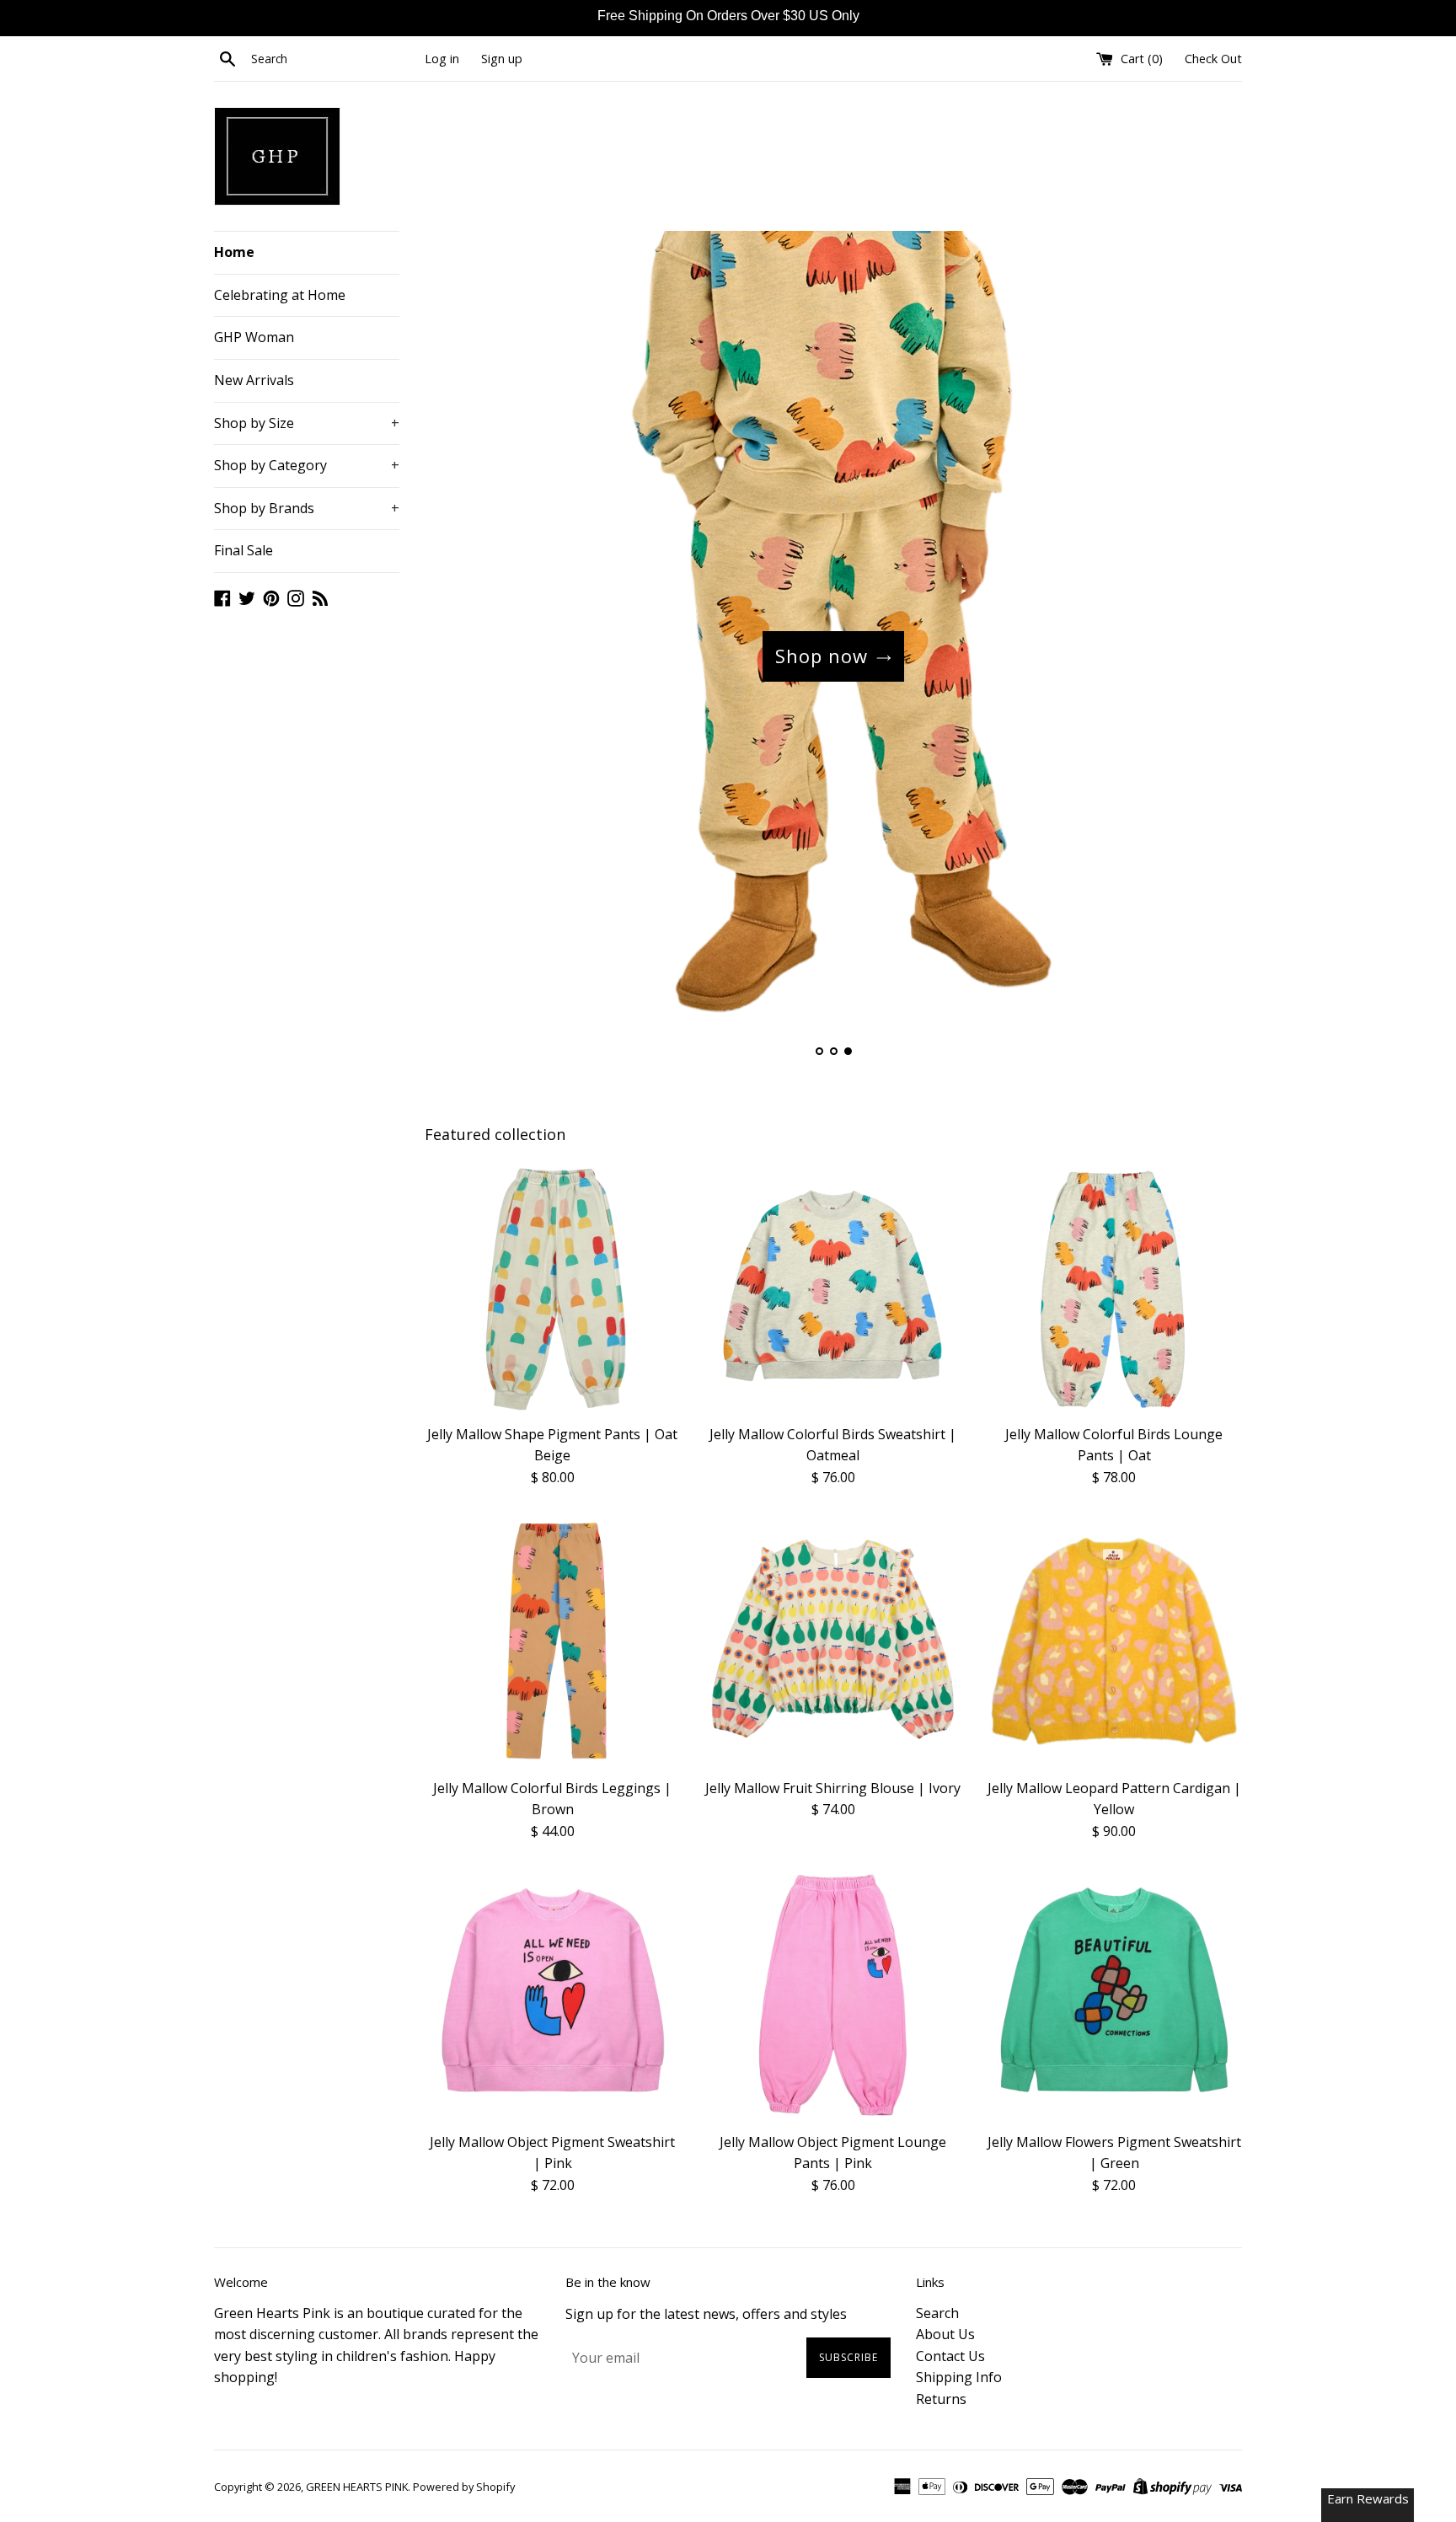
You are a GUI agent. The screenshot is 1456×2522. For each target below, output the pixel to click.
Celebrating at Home (280, 295)
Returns (941, 2399)
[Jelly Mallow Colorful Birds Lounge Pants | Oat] (1114, 1287)
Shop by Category (307, 465)
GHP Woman (254, 337)
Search (937, 2313)
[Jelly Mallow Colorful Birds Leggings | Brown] (552, 1641)
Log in (442, 59)
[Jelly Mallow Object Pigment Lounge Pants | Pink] (833, 1995)
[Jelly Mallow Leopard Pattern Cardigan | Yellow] (1114, 1641)
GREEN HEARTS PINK (357, 2487)
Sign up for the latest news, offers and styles (706, 2314)
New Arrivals (254, 380)
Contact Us (950, 2356)
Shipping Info (959, 2377)
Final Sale (244, 550)
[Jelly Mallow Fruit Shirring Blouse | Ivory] (833, 1641)
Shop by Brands (307, 508)
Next (1206, 656)
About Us (945, 2334)
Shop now (822, 656)
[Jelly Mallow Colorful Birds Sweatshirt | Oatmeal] (833, 1287)
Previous (460, 656)
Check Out (1213, 59)
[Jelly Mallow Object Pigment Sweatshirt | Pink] (552, 1995)
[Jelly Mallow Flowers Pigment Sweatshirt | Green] (1114, 1995)
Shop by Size (307, 423)
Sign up (502, 59)
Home (234, 252)
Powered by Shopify (464, 2487)
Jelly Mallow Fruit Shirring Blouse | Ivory (833, 1788)
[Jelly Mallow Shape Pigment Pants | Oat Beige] (552, 1287)
